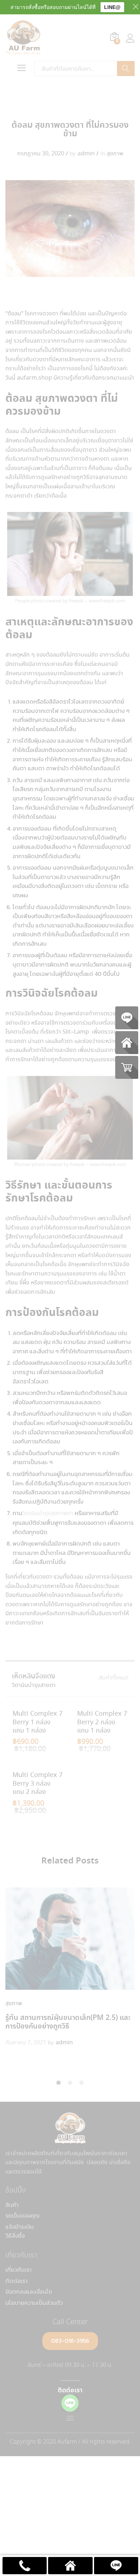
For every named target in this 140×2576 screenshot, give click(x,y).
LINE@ (112, 7)
